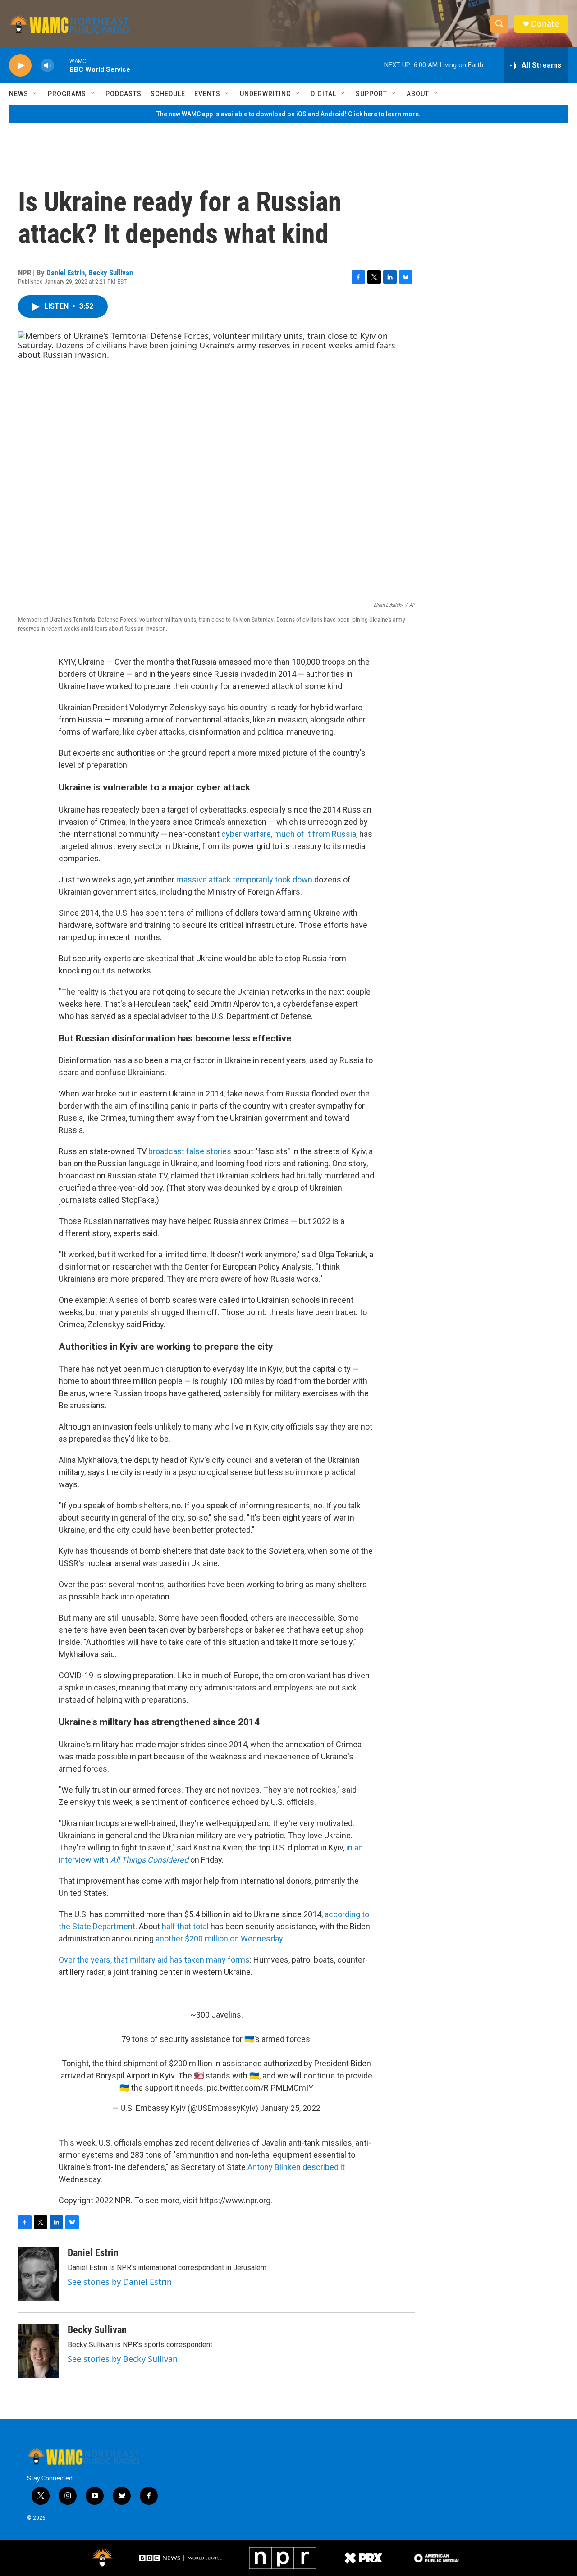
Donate (545, 24)
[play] (20, 66)
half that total (185, 1926)
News (19, 94)
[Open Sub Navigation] (35, 94)
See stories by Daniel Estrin (120, 2282)
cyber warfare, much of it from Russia (289, 834)
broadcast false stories (190, 1151)
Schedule (168, 94)
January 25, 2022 (290, 2108)
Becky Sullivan (111, 273)
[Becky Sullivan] (38, 2351)
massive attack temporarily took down (244, 879)
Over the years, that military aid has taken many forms (154, 1960)
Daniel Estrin (66, 273)
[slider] (62, 65)
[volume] (47, 66)
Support (371, 94)
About (418, 94)
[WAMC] (102, 2558)
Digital (323, 94)
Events (207, 94)
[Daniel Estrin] (38, 2274)
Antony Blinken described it (296, 2167)
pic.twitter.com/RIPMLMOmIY (260, 2088)
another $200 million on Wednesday (219, 1939)
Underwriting (266, 94)
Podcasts (124, 94)
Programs (67, 94)
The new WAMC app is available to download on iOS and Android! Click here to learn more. (288, 114)
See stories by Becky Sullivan (123, 2359)
